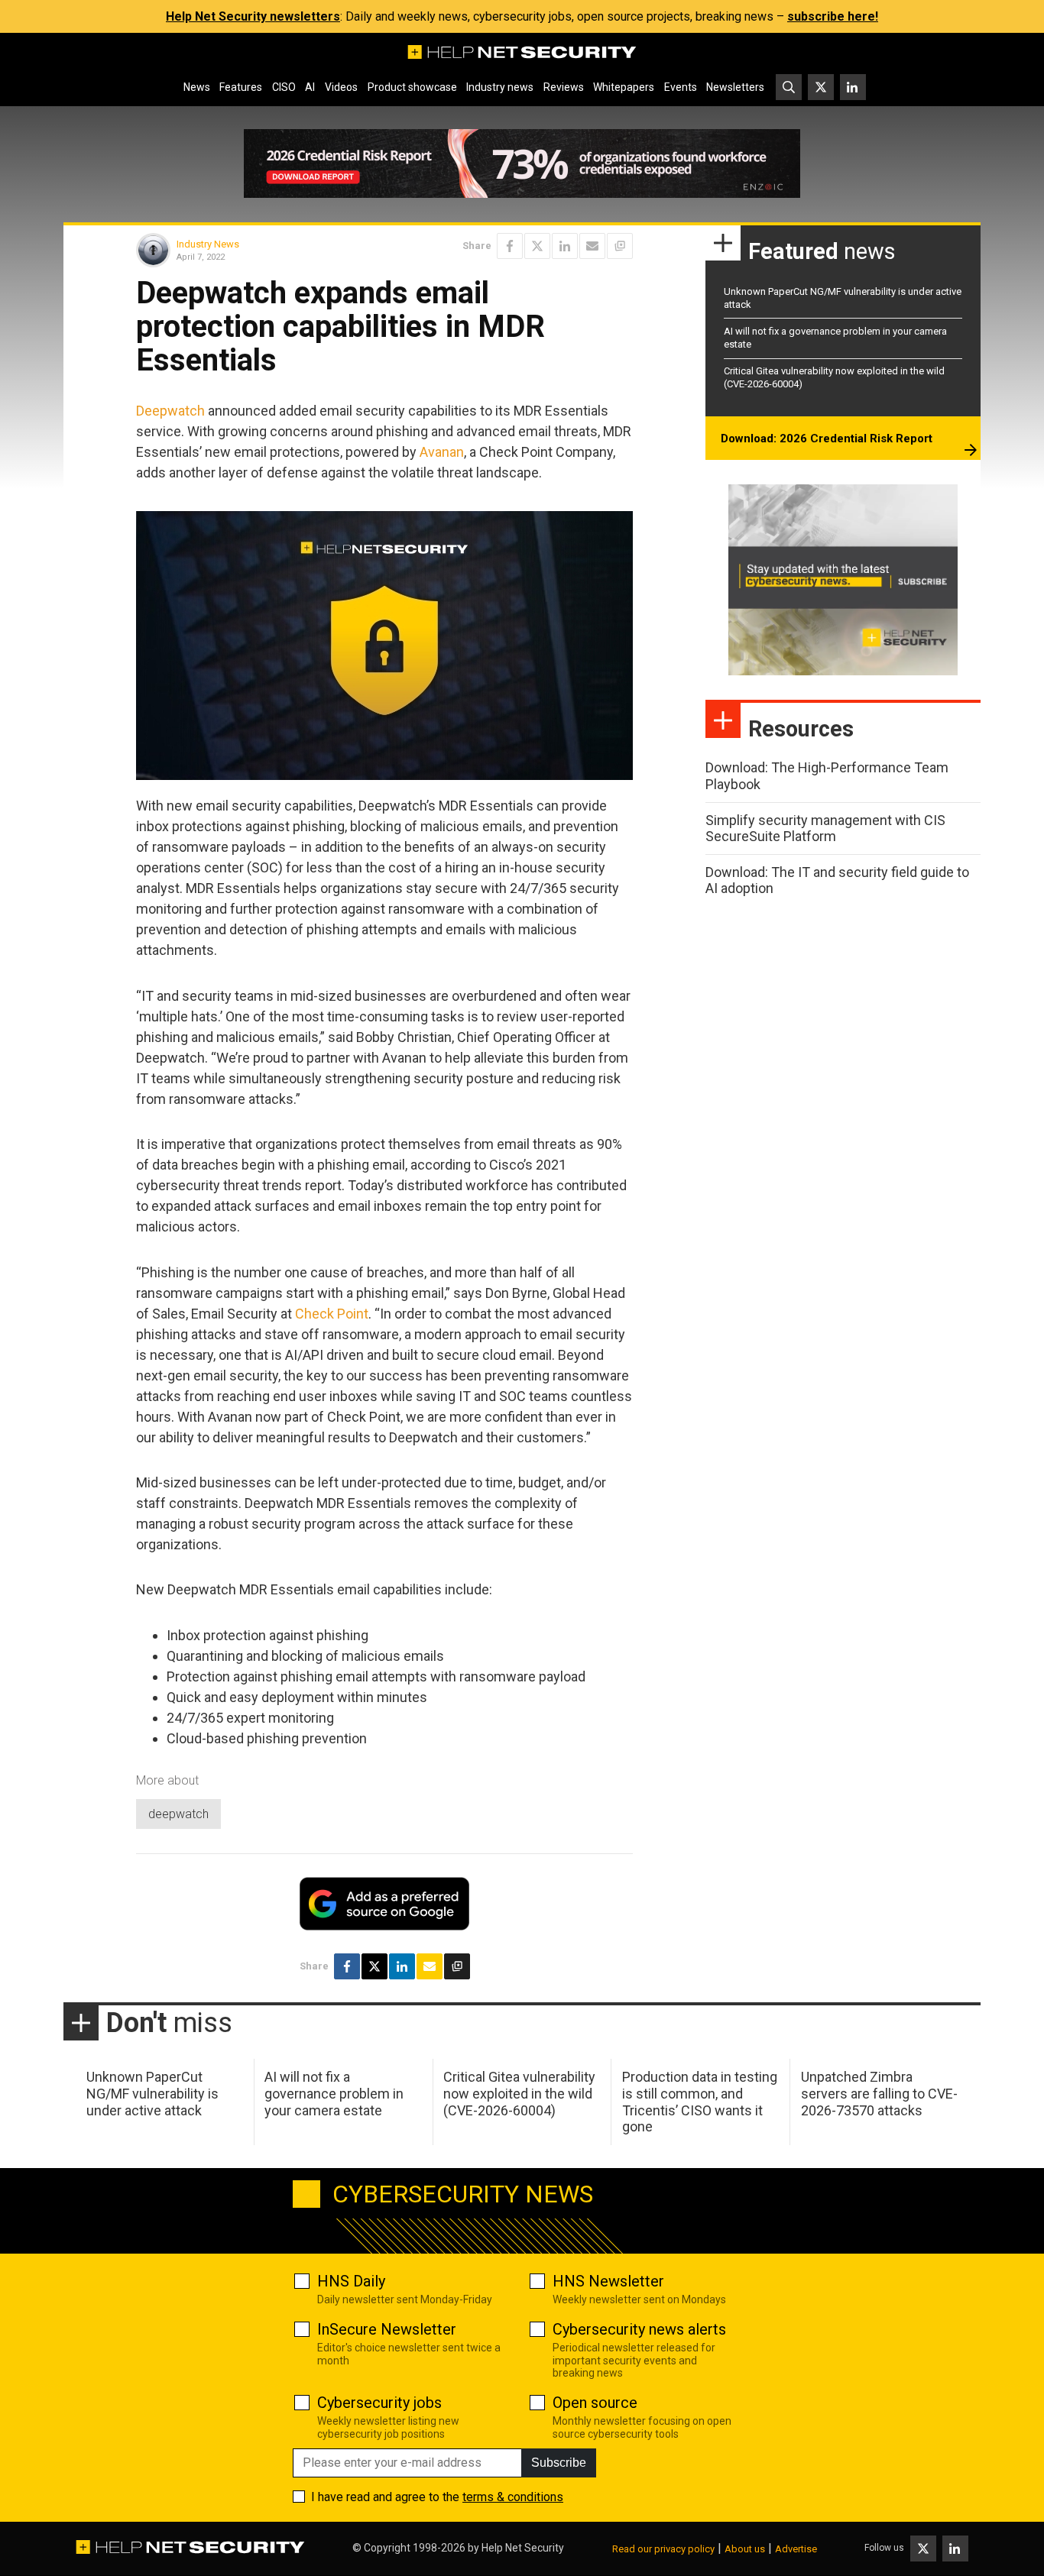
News (197, 87)
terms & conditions (513, 2497)
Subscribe (559, 2463)
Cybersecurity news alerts (639, 2329)
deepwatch (178, 1814)
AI (310, 87)
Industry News (208, 244)
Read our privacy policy (663, 2549)
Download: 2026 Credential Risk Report (827, 439)
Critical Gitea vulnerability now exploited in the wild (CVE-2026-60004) (519, 2093)
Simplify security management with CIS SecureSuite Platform (825, 828)
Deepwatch (170, 411)
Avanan (442, 452)
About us (745, 2549)
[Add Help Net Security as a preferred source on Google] (620, 246)
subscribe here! (833, 16)
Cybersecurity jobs (379, 2403)
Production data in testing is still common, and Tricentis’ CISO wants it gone (700, 2102)
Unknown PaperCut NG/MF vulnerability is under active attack (152, 2093)
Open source (595, 2403)
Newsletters (735, 87)
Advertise (796, 2549)
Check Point (332, 1314)
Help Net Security (523, 2548)
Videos (341, 87)
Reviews (564, 87)
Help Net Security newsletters (253, 16)
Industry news (500, 87)
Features (241, 87)
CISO (284, 87)
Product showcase (412, 87)
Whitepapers (624, 87)
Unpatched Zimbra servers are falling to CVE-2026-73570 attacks (879, 2093)
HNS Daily (351, 2281)
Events (681, 87)
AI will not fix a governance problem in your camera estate (334, 2093)
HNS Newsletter (608, 2281)
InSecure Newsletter (387, 2329)
